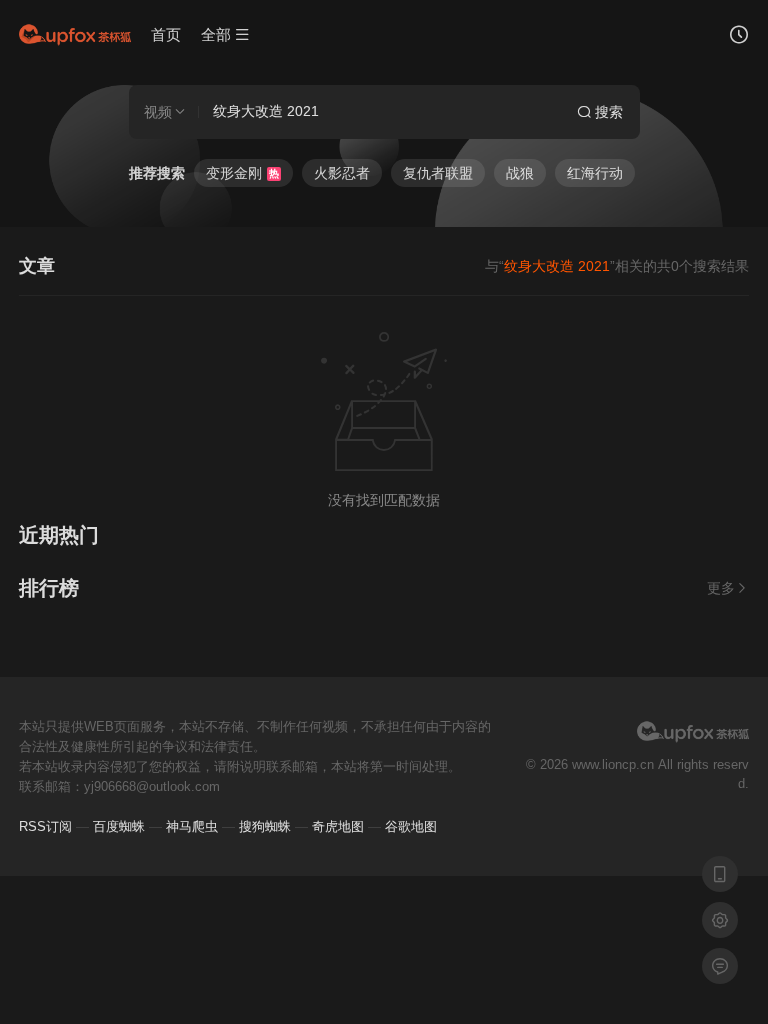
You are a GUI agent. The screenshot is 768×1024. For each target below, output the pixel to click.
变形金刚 (242, 173)
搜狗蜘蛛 (265, 826)
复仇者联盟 (438, 173)
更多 (721, 588)
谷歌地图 (411, 826)
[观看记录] (739, 37)
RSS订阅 (45, 826)
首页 (166, 34)
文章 (37, 266)
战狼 (520, 173)
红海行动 (595, 173)
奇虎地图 (338, 826)
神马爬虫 (192, 826)
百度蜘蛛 (119, 826)
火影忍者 (342, 173)
